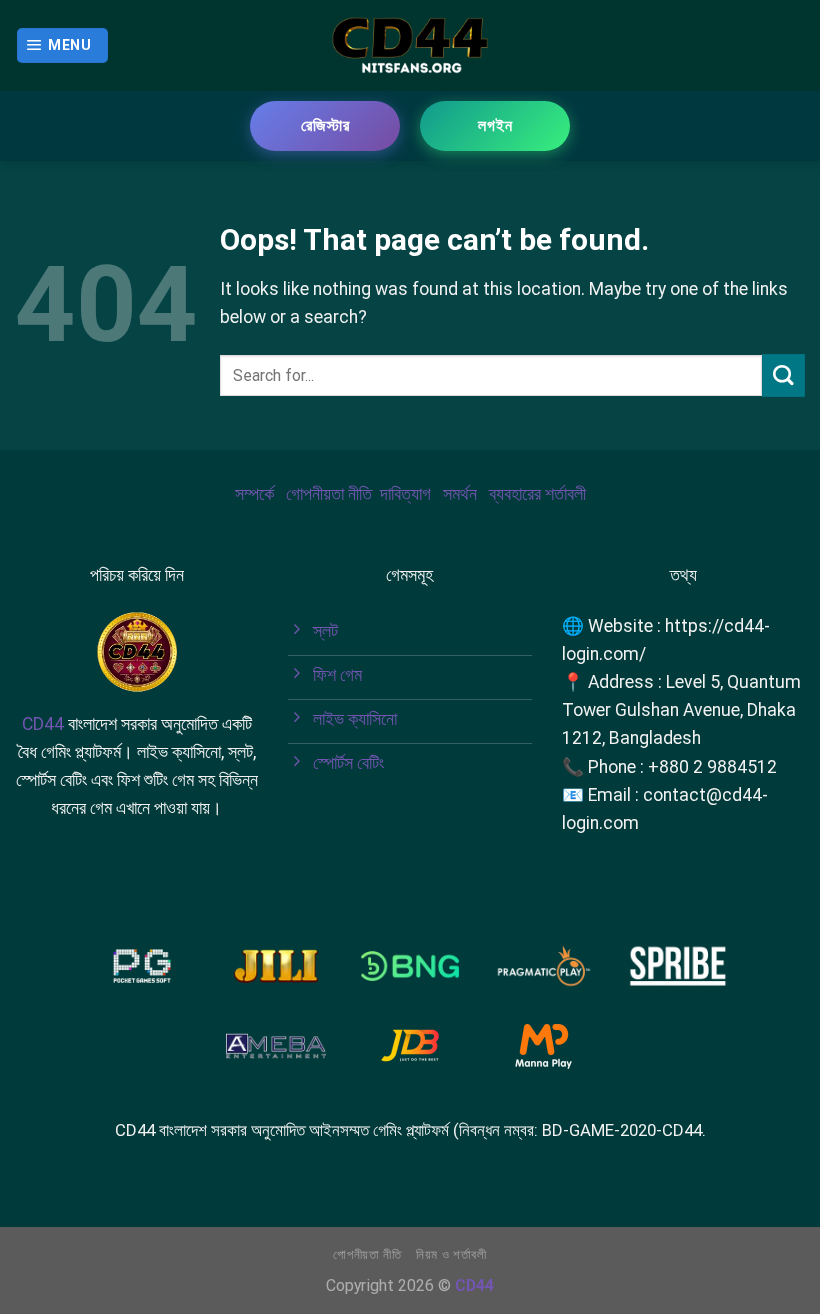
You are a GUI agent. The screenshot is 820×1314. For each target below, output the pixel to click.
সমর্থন (460, 494)
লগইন (495, 125)
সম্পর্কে (254, 494)
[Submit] (783, 375)
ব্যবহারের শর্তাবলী (537, 494)
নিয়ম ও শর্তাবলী (451, 1254)
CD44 (43, 724)
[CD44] (410, 45)
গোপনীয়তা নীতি (329, 494)
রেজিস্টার (325, 125)
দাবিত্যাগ (405, 494)
